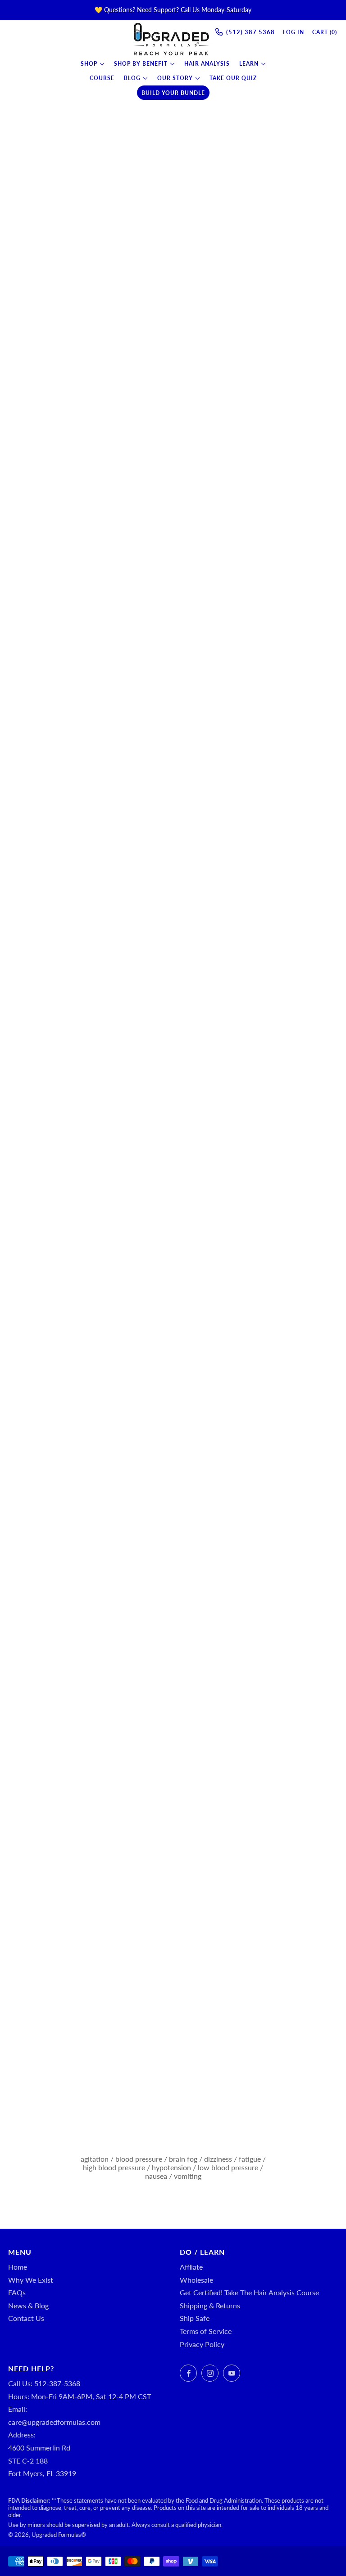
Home (18, 2267)
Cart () (325, 32)
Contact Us (26, 2318)
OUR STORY (175, 78)
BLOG (132, 78)
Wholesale (196, 2280)
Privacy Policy (202, 2344)
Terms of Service (206, 2331)
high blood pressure (114, 2167)
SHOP (89, 64)
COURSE (102, 78)
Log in (294, 32)
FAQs (17, 2292)
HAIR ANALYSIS (207, 64)
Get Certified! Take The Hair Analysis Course (249, 2292)
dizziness (218, 2159)
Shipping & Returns (210, 2305)
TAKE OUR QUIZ (233, 78)
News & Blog (28, 2305)
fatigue (250, 2159)
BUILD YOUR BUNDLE (173, 93)
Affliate (191, 2267)
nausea (156, 2176)
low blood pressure (228, 2167)
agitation (95, 2159)
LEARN (249, 64)
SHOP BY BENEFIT (141, 64)
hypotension (171, 2167)
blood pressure (139, 2159)
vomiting (188, 2176)
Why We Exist (31, 2280)
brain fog (183, 2159)
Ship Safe (195, 2318)
